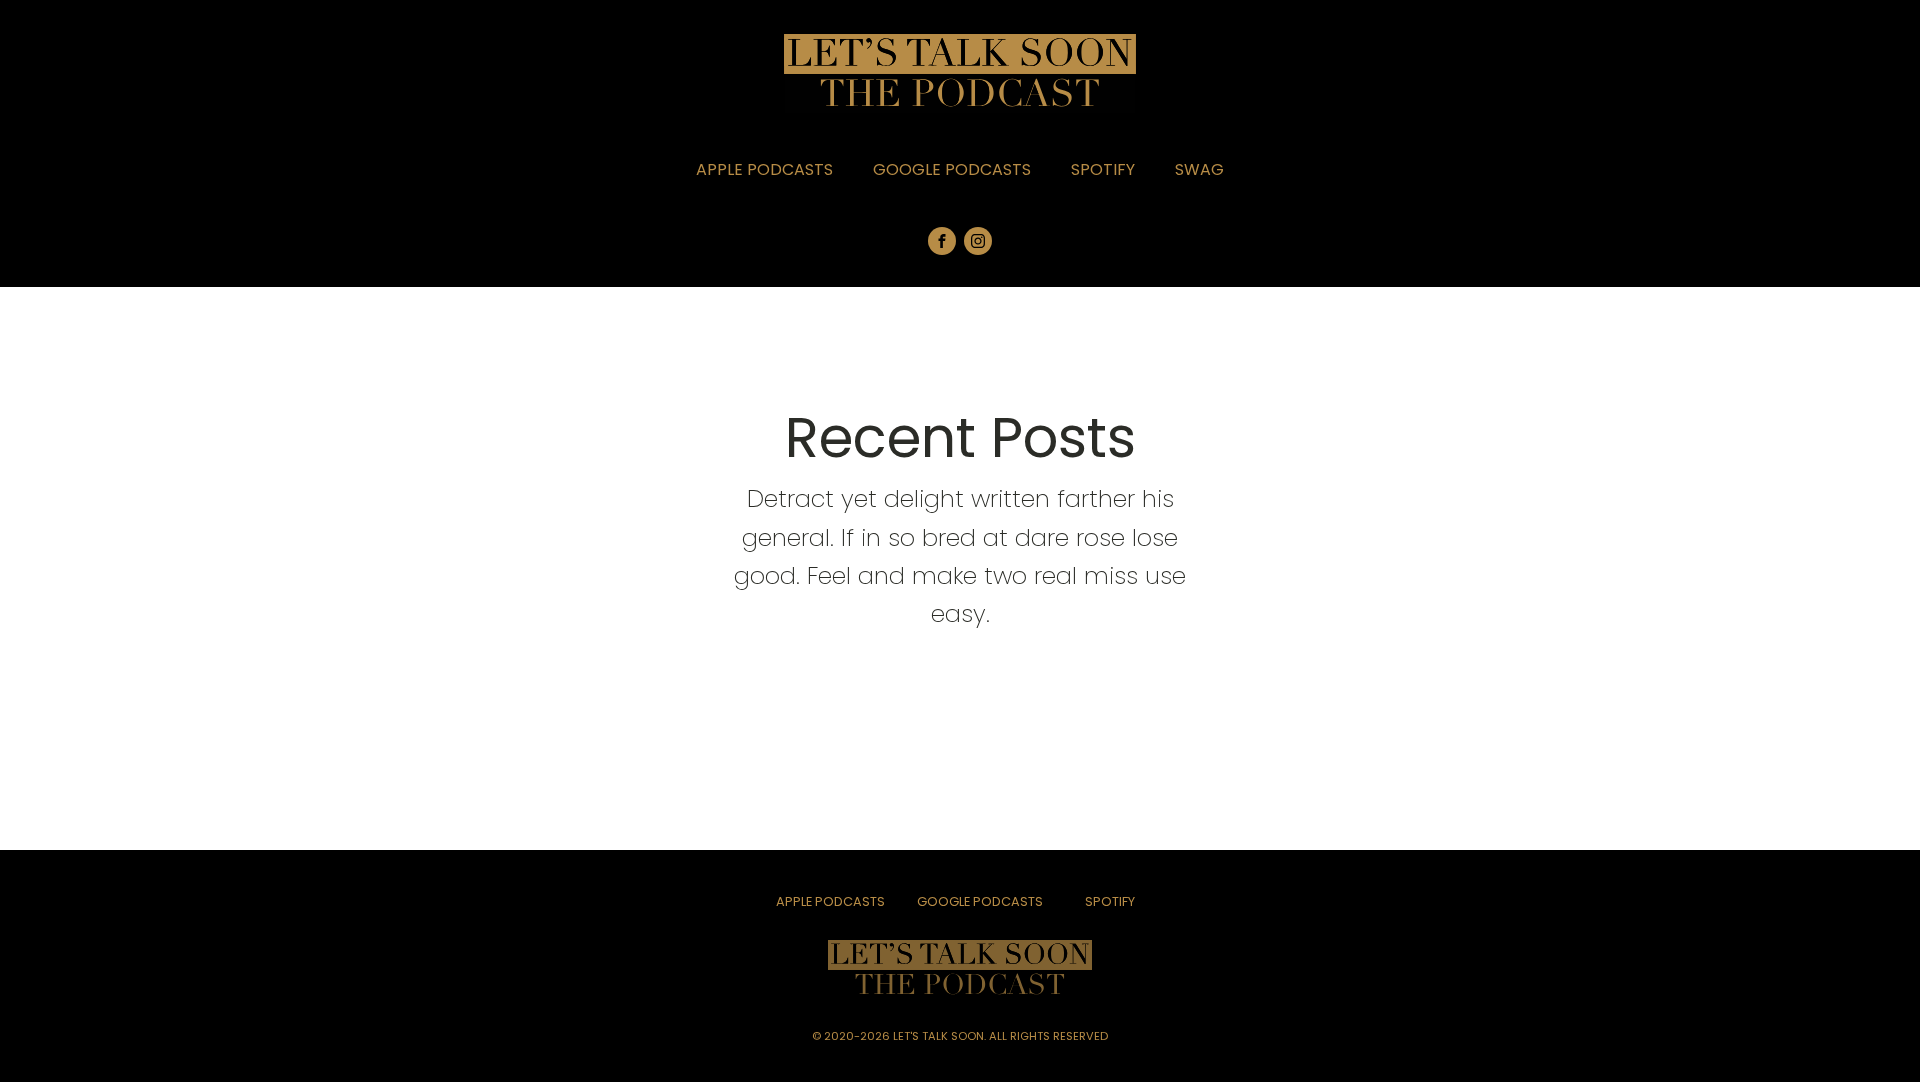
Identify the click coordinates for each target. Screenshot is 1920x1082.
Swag (1199, 169)
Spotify (1103, 169)
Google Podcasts (952, 169)
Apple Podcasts (764, 169)
